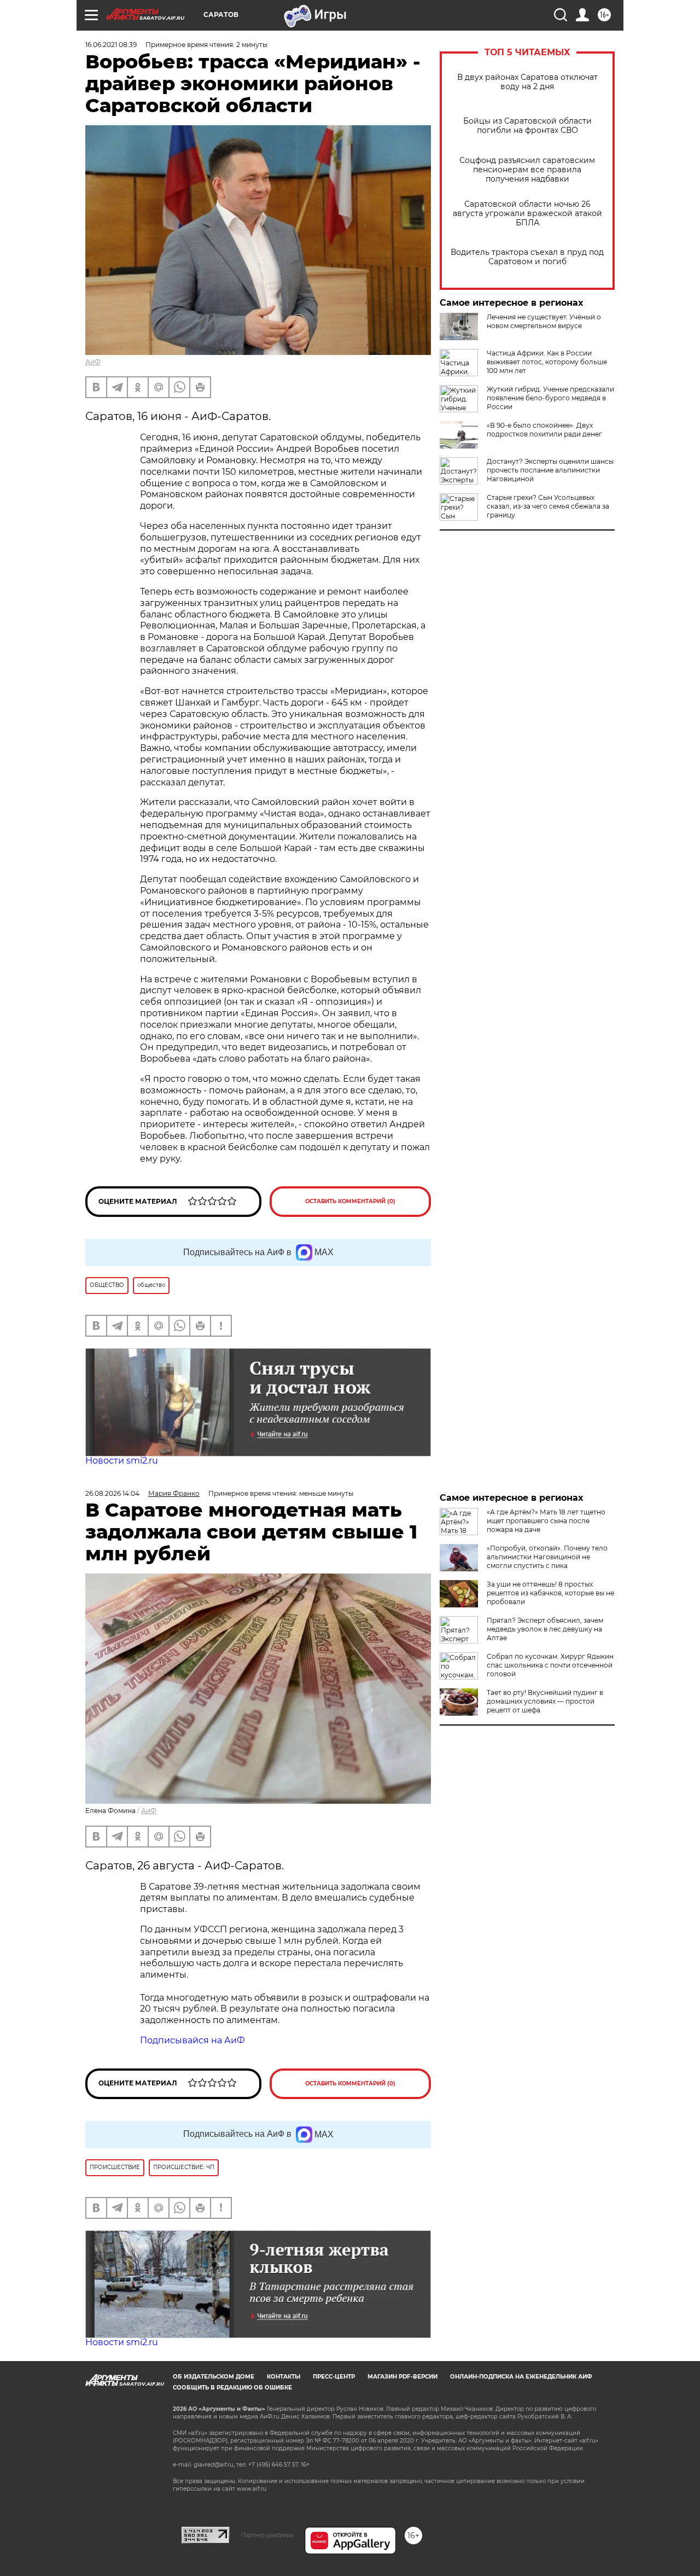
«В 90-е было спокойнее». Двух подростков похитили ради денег (544, 430)
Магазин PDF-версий (402, 2377)
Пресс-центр (334, 2377)
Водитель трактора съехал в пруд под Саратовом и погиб (527, 257)
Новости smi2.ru (122, 1461)
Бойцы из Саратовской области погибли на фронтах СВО (527, 126)
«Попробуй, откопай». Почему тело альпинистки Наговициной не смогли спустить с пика (547, 1557)
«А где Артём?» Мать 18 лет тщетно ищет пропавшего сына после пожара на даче (546, 1521)
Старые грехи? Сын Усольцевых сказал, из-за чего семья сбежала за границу (548, 506)
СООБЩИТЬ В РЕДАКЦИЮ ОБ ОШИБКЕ (232, 2388)
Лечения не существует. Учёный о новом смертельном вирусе (544, 321)
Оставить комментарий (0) (350, 1201)
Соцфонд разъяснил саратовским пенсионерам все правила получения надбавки (527, 170)
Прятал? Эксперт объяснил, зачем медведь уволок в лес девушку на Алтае (545, 1629)
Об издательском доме (214, 2377)
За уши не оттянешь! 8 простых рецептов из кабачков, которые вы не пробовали (550, 1593)
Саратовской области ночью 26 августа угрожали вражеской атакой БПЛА (527, 214)
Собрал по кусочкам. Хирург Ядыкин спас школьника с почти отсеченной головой (550, 1665)
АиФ (93, 362)
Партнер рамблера (267, 2535)
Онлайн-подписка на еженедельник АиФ (521, 2377)
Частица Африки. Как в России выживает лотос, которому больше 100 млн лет (547, 362)
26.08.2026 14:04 (112, 1493)
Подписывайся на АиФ (192, 2040)
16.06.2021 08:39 (111, 45)
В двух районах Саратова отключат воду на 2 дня (527, 82)
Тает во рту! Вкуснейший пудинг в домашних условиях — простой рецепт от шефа (545, 1701)
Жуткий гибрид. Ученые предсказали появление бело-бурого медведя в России (550, 398)
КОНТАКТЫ (284, 2377)
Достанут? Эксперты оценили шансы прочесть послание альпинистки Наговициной (550, 470)
